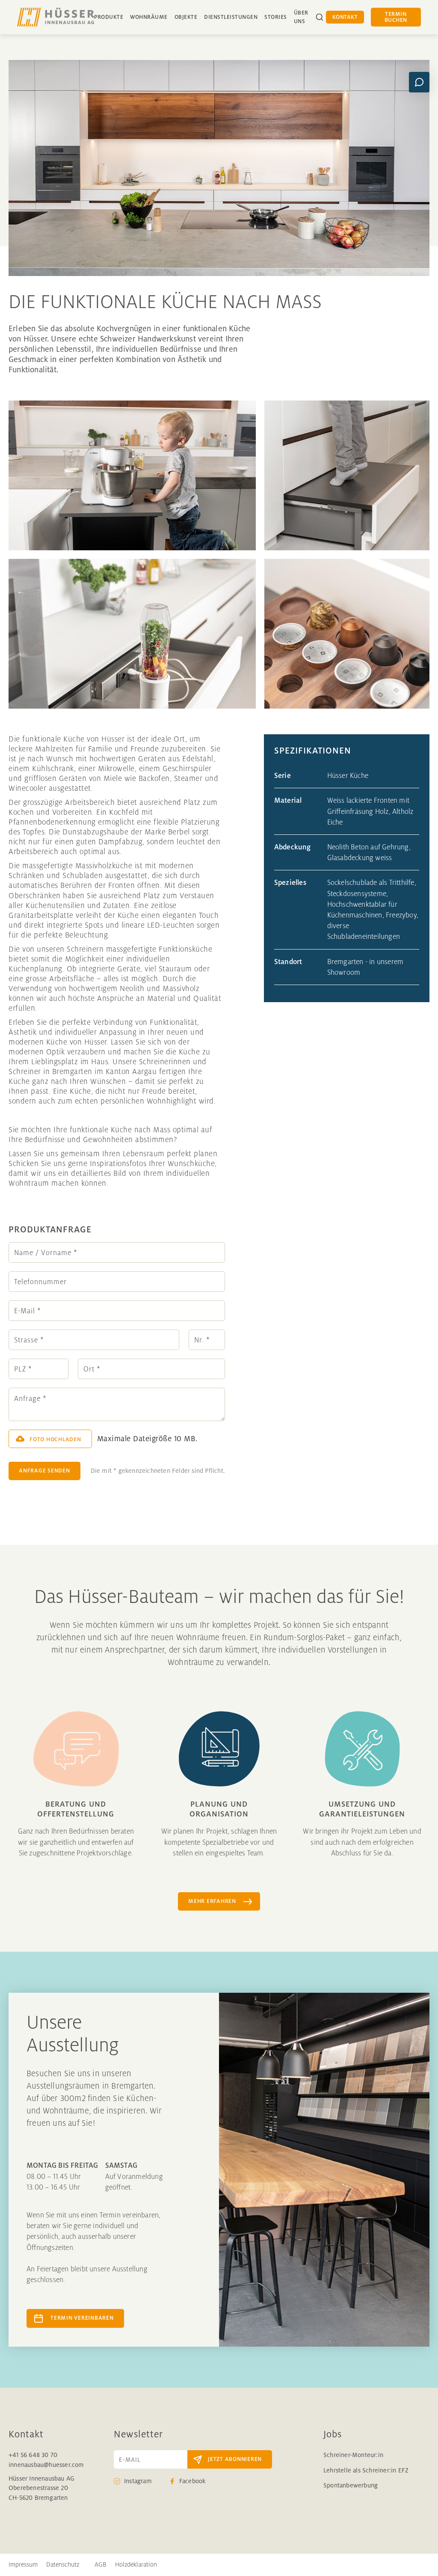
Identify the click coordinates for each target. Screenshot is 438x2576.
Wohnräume (149, 17)
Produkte (109, 17)
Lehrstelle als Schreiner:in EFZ (366, 2470)
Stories (276, 17)
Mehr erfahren (212, 1901)
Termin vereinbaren (82, 2318)
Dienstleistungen (231, 17)
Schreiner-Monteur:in (353, 2455)
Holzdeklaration (136, 2564)
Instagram (138, 2481)
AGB (101, 2564)
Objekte (186, 17)
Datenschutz (63, 2564)
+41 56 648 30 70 (33, 2455)
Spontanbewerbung (351, 2485)
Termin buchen (396, 17)
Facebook (192, 2481)
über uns (301, 17)
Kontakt (345, 17)
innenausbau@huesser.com (46, 2465)
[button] (50, 1439)
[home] (56, 17)
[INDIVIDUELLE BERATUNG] (419, 82)
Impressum (23, 2564)
